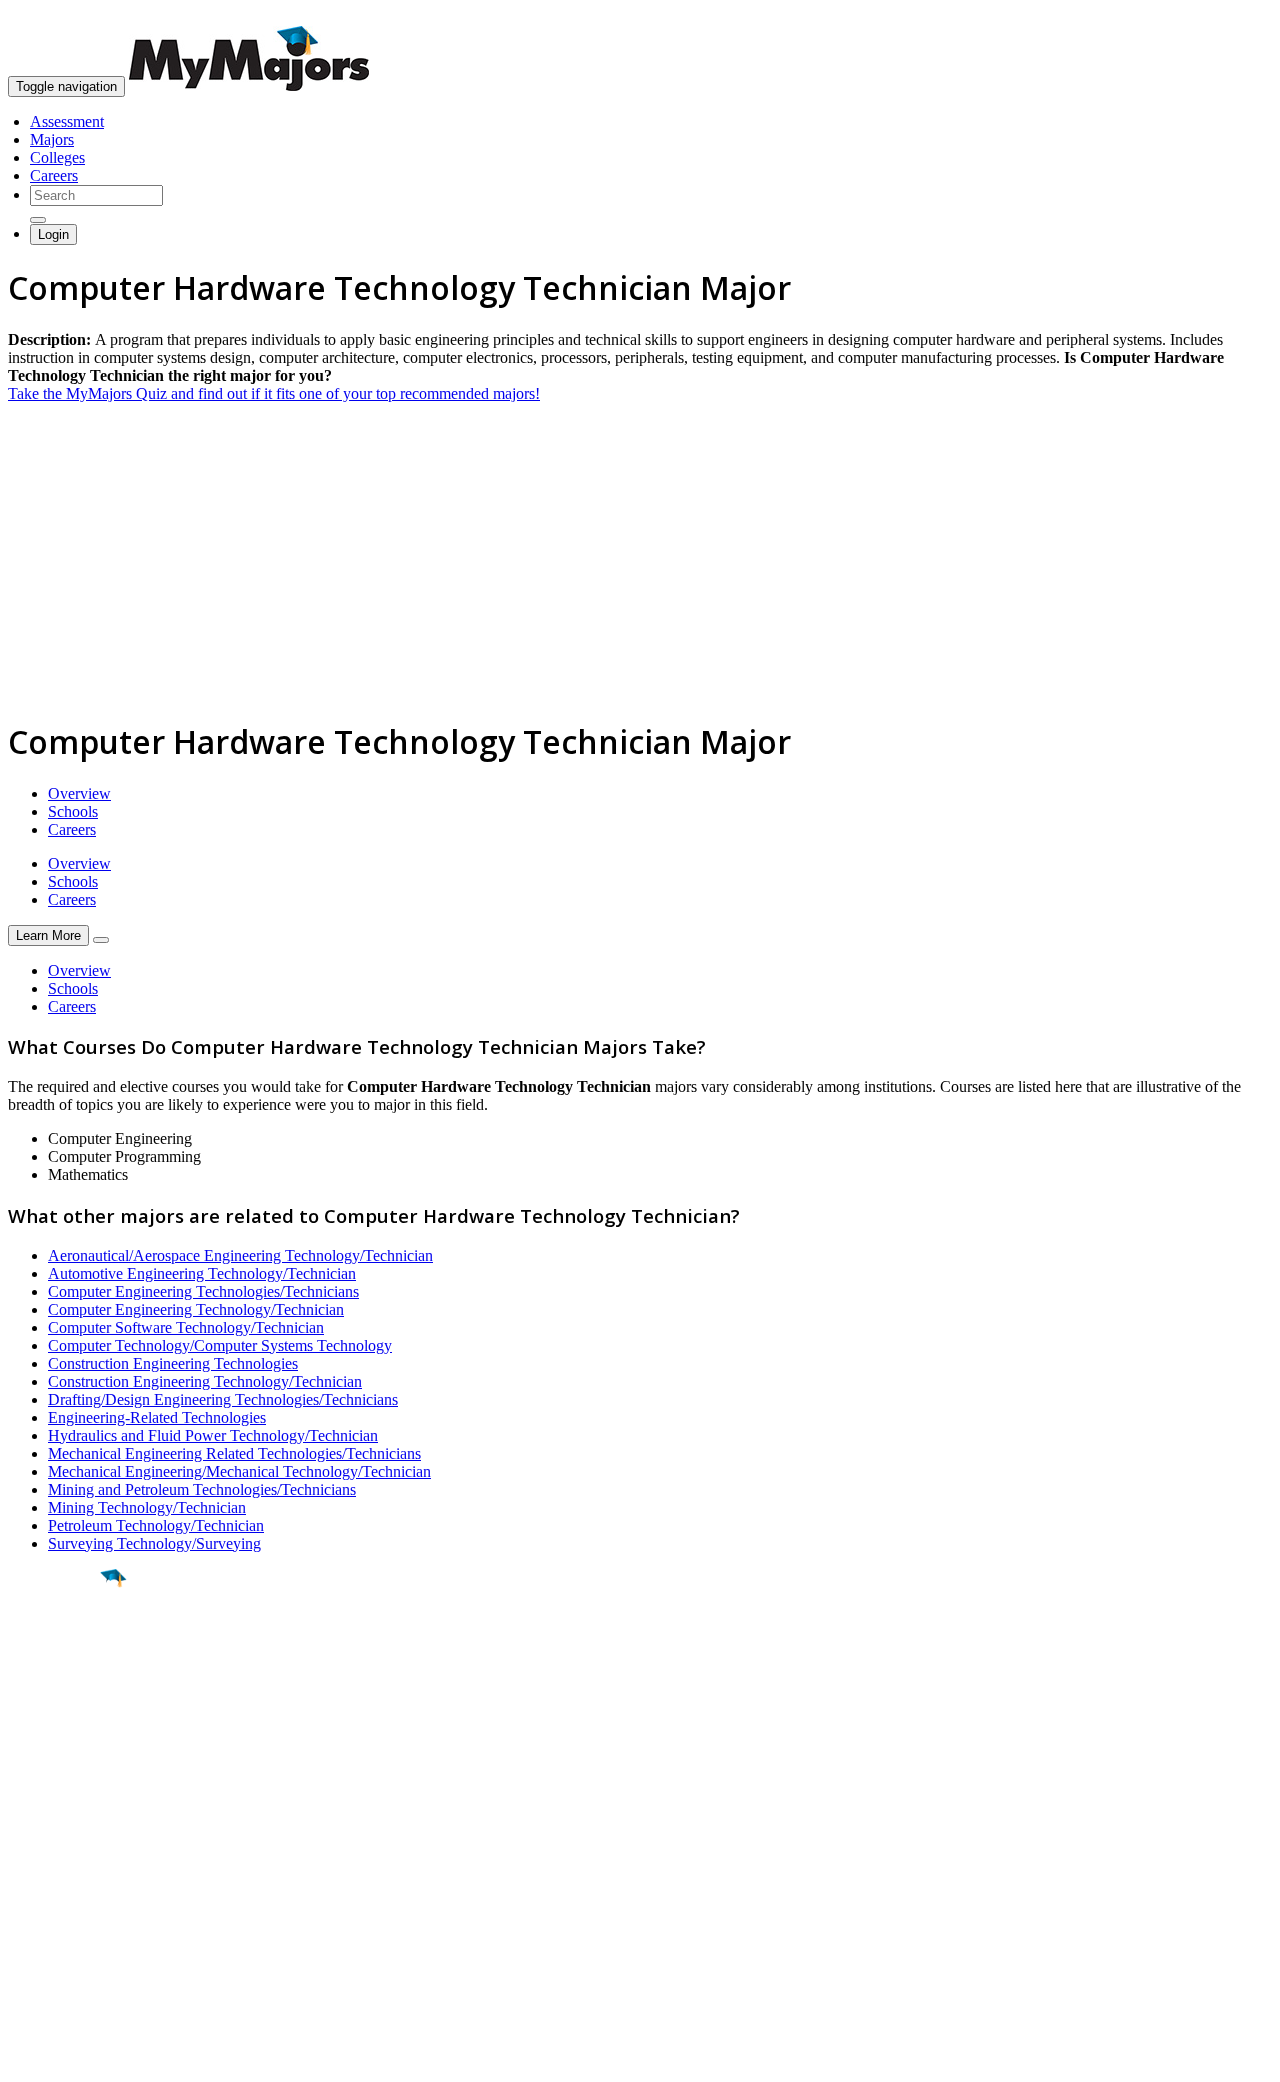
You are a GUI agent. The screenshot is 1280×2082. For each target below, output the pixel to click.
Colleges (57, 157)
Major (55, 1646)
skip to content (1231, 15)
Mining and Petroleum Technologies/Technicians (202, 1489)
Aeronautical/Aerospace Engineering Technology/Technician (240, 1255)
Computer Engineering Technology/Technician (196, 1309)
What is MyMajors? (70, 1847)
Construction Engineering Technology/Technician (205, 1381)
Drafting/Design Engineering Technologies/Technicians (223, 1399)
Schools (73, 811)
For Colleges (48, 1883)
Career (59, 1733)
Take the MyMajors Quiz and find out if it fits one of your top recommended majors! (274, 393)
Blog (23, 1937)
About (32, 1807)
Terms (27, 2056)
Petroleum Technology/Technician (156, 1525)
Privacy (82, 2056)
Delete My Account (70, 1919)
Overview (79, 793)
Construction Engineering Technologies (173, 1363)
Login (53, 234)
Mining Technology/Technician (147, 1507)
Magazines (42, 1901)
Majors (52, 139)
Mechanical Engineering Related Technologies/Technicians (234, 1453)
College (61, 1689)
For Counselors (56, 1865)
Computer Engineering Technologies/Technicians (203, 1291)
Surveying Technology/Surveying (154, 1543)
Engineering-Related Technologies (157, 1417)
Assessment (67, 121)
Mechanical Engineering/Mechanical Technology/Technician (239, 1471)
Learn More (48, 935)
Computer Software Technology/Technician (186, 1327)
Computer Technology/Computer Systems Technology (220, 1345)
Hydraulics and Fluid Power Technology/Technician (213, 1435)
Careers (54, 175)
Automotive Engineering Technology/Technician (202, 1273)
